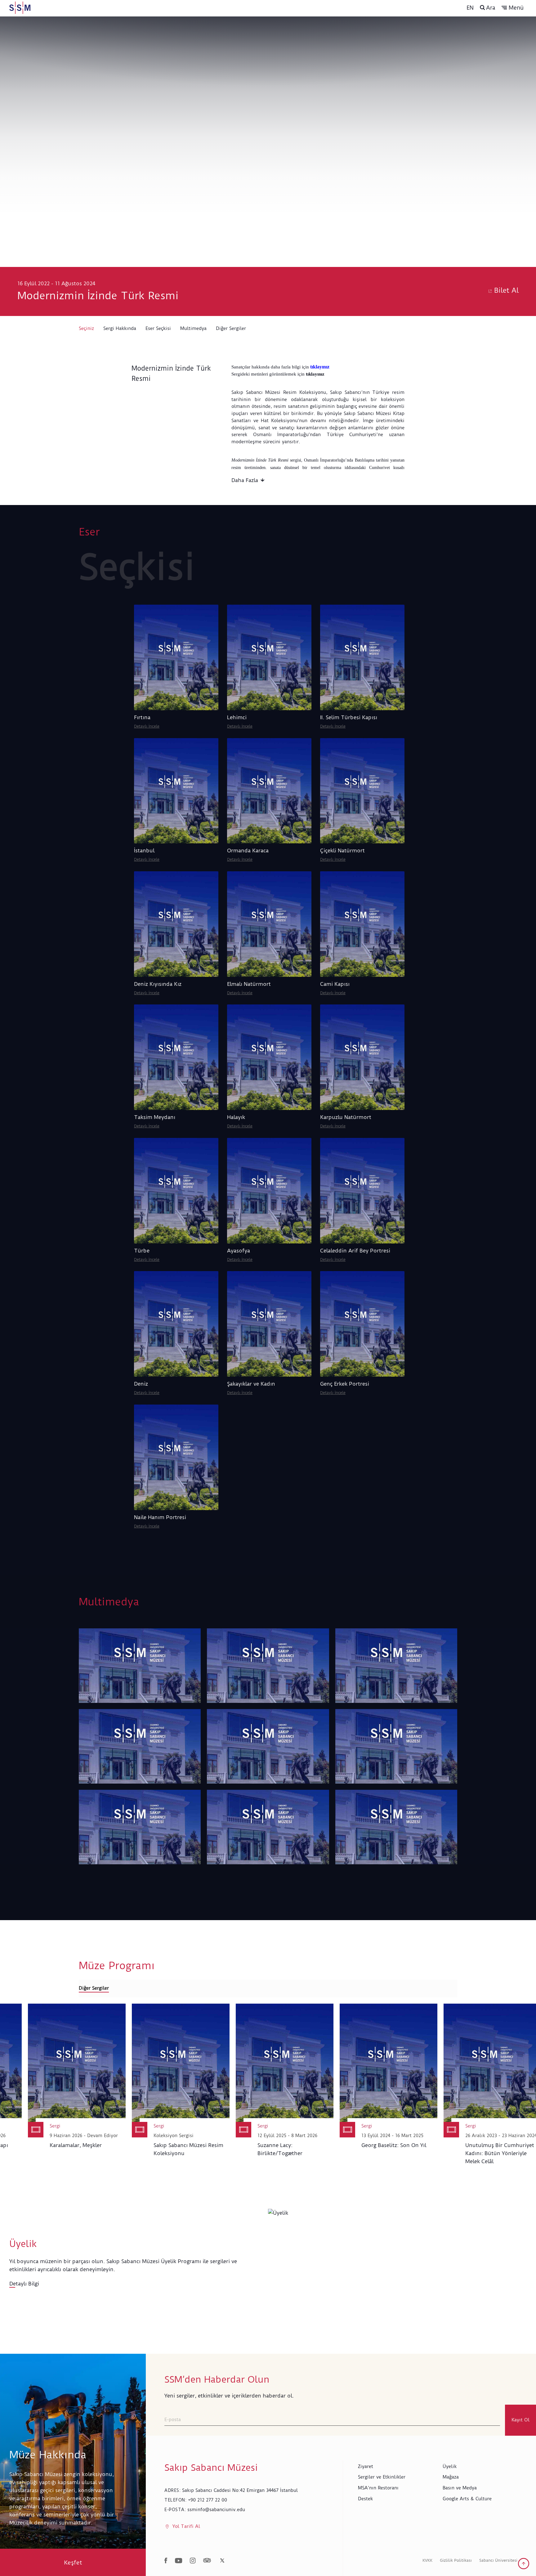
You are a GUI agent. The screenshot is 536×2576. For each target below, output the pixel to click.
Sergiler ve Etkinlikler (382, 2477)
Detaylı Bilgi (24, 2284)
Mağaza (451, 2477)
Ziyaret (366, 2466)
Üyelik (450, 2466)
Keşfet (73, 2562)
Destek (365, 2499)
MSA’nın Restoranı (378, 2488)
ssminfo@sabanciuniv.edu (216, 2510)
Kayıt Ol (520, 2420)
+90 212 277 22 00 (208, 2500)
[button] (513, 8)
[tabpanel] (268, 2088)
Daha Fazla (245, 480)
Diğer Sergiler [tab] (94, 1988)
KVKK (427, 2560)
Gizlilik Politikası (456, 2560)
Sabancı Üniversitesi (498, 2560)
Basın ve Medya (460, 2488)
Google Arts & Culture (467, 2499)
